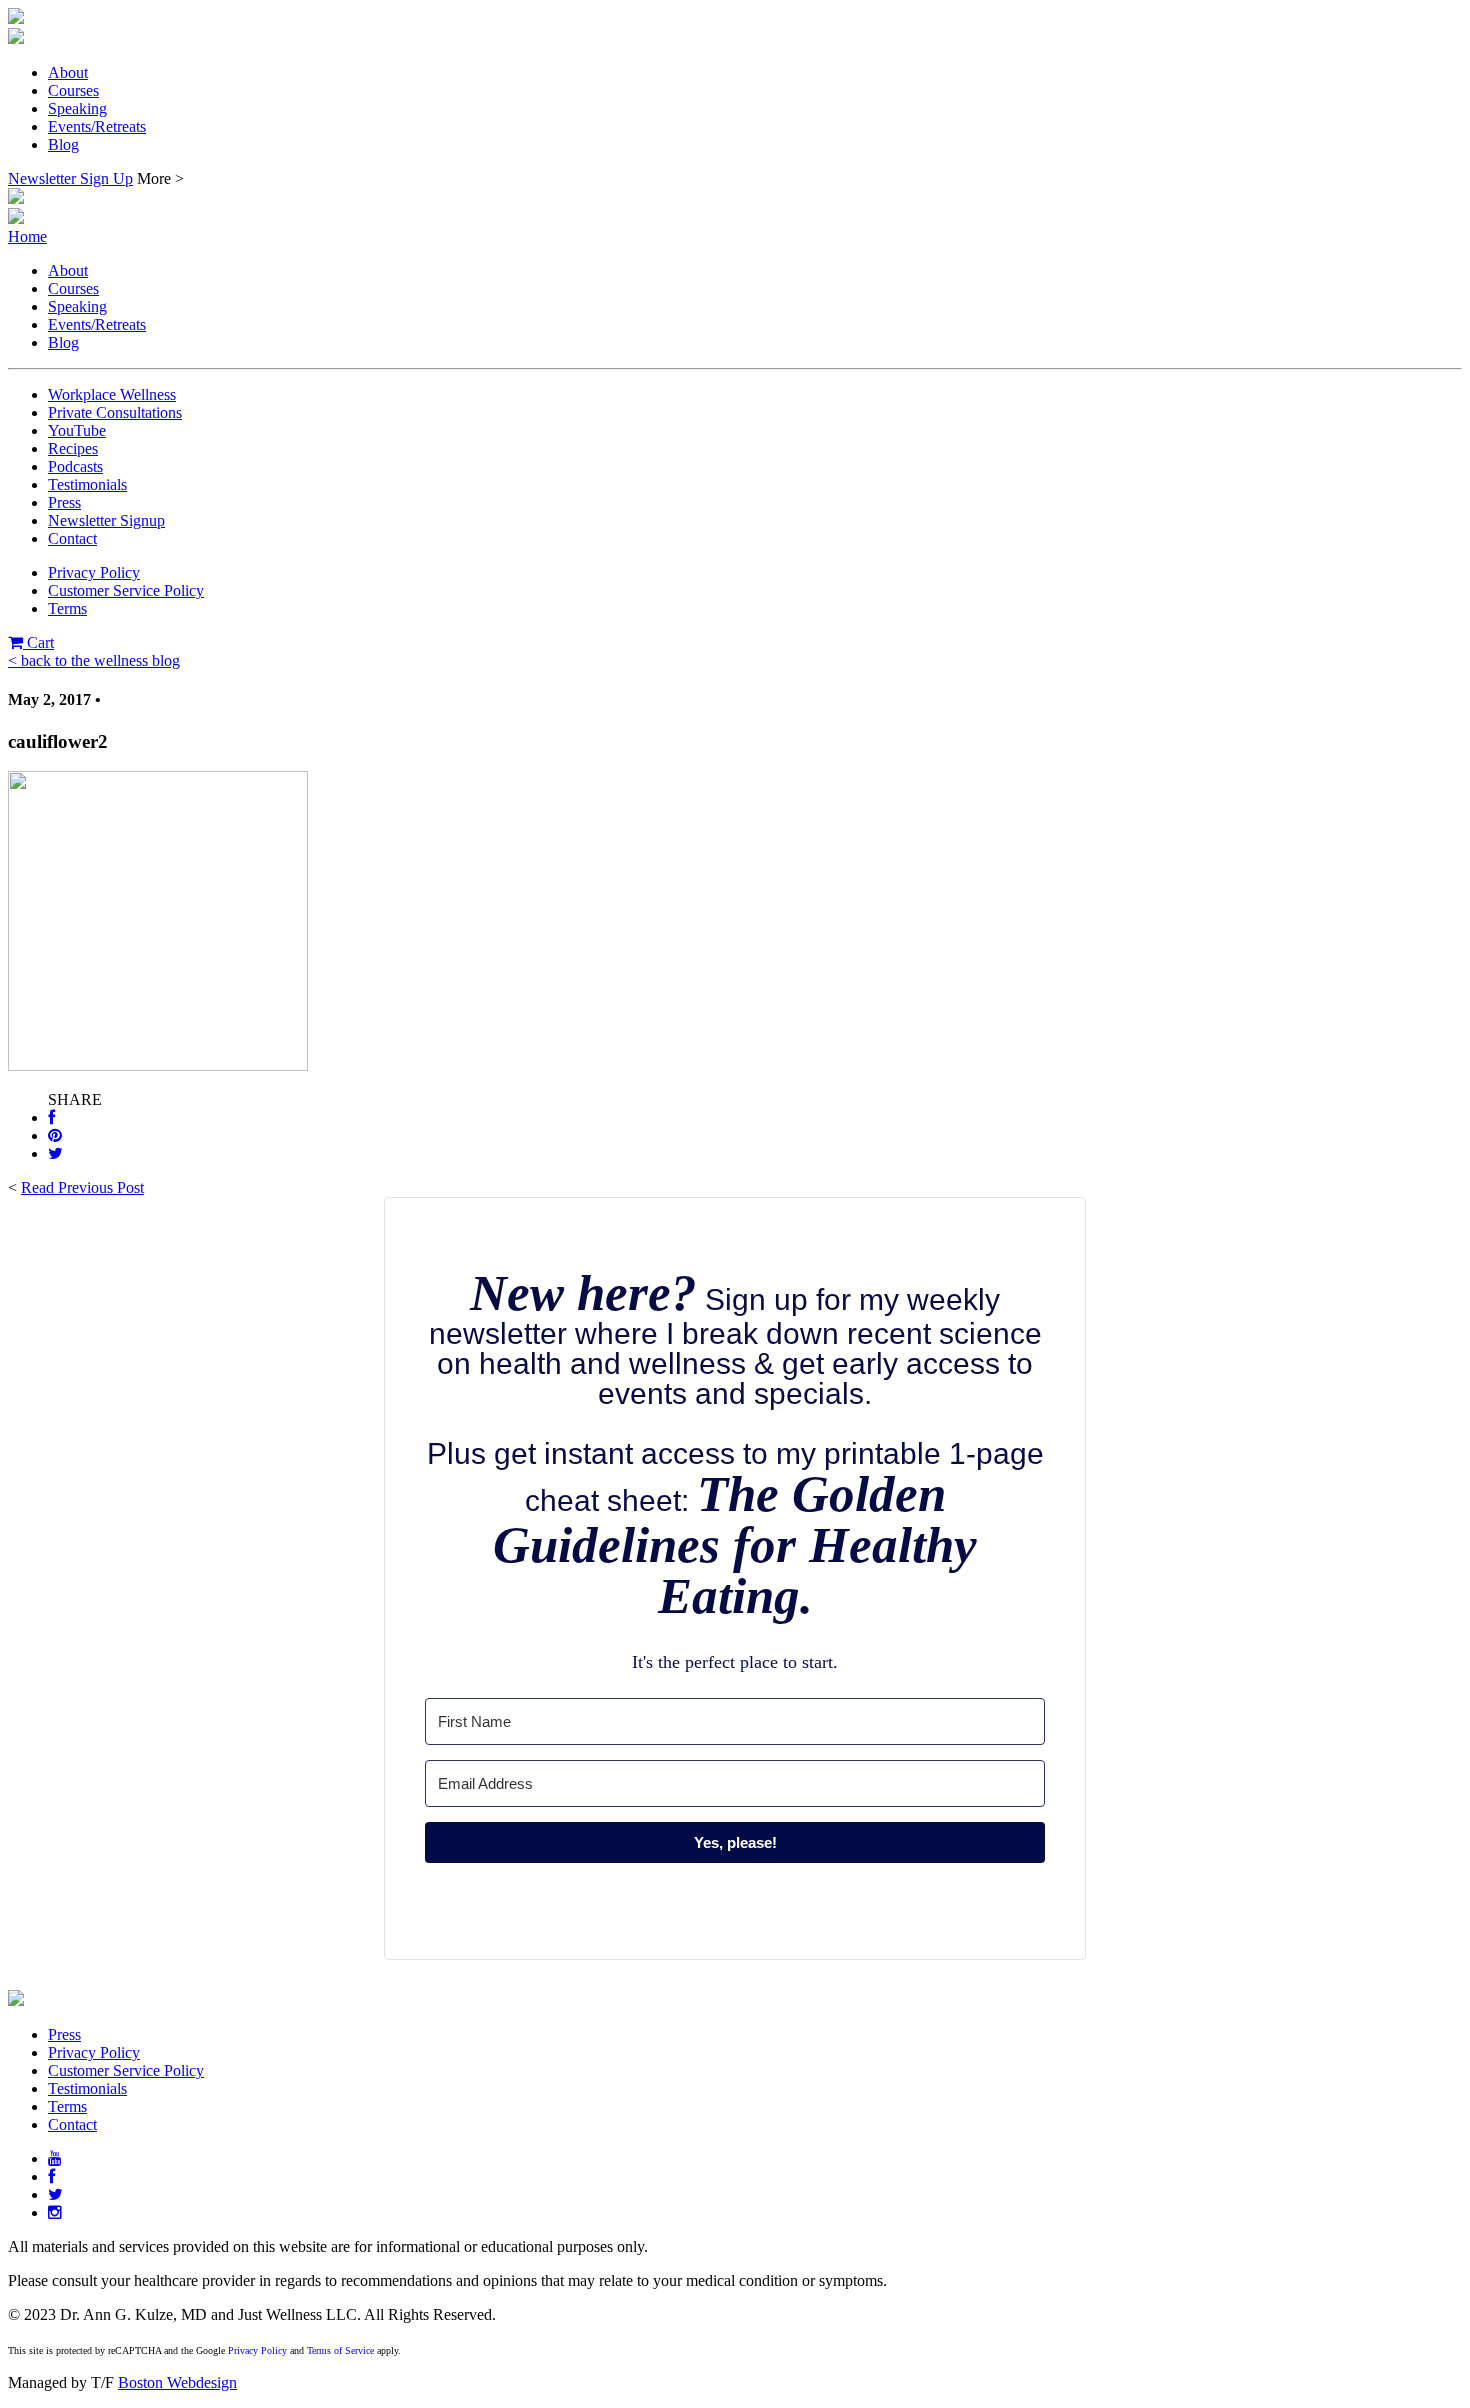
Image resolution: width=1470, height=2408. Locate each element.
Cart (38, 642)
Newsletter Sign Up (70, 178)
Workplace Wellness (112, 394)
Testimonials (87, 484)
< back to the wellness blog (94, 660)
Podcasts (75, 466)
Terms (67, 608)
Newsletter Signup (106, 520)
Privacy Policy (94, 572)
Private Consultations (115, 412)
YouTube (77, 430)
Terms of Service (340, 2350)
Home (27, 236)
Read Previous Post (82, 1187)
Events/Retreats (97, 126)
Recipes (73, 448)
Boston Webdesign (177, 2382)
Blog (63, 144)
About (68, 72)
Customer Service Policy (126, 590)
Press (64, 502)
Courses (73, 90)
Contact (72, 538)
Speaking (77, 108)
